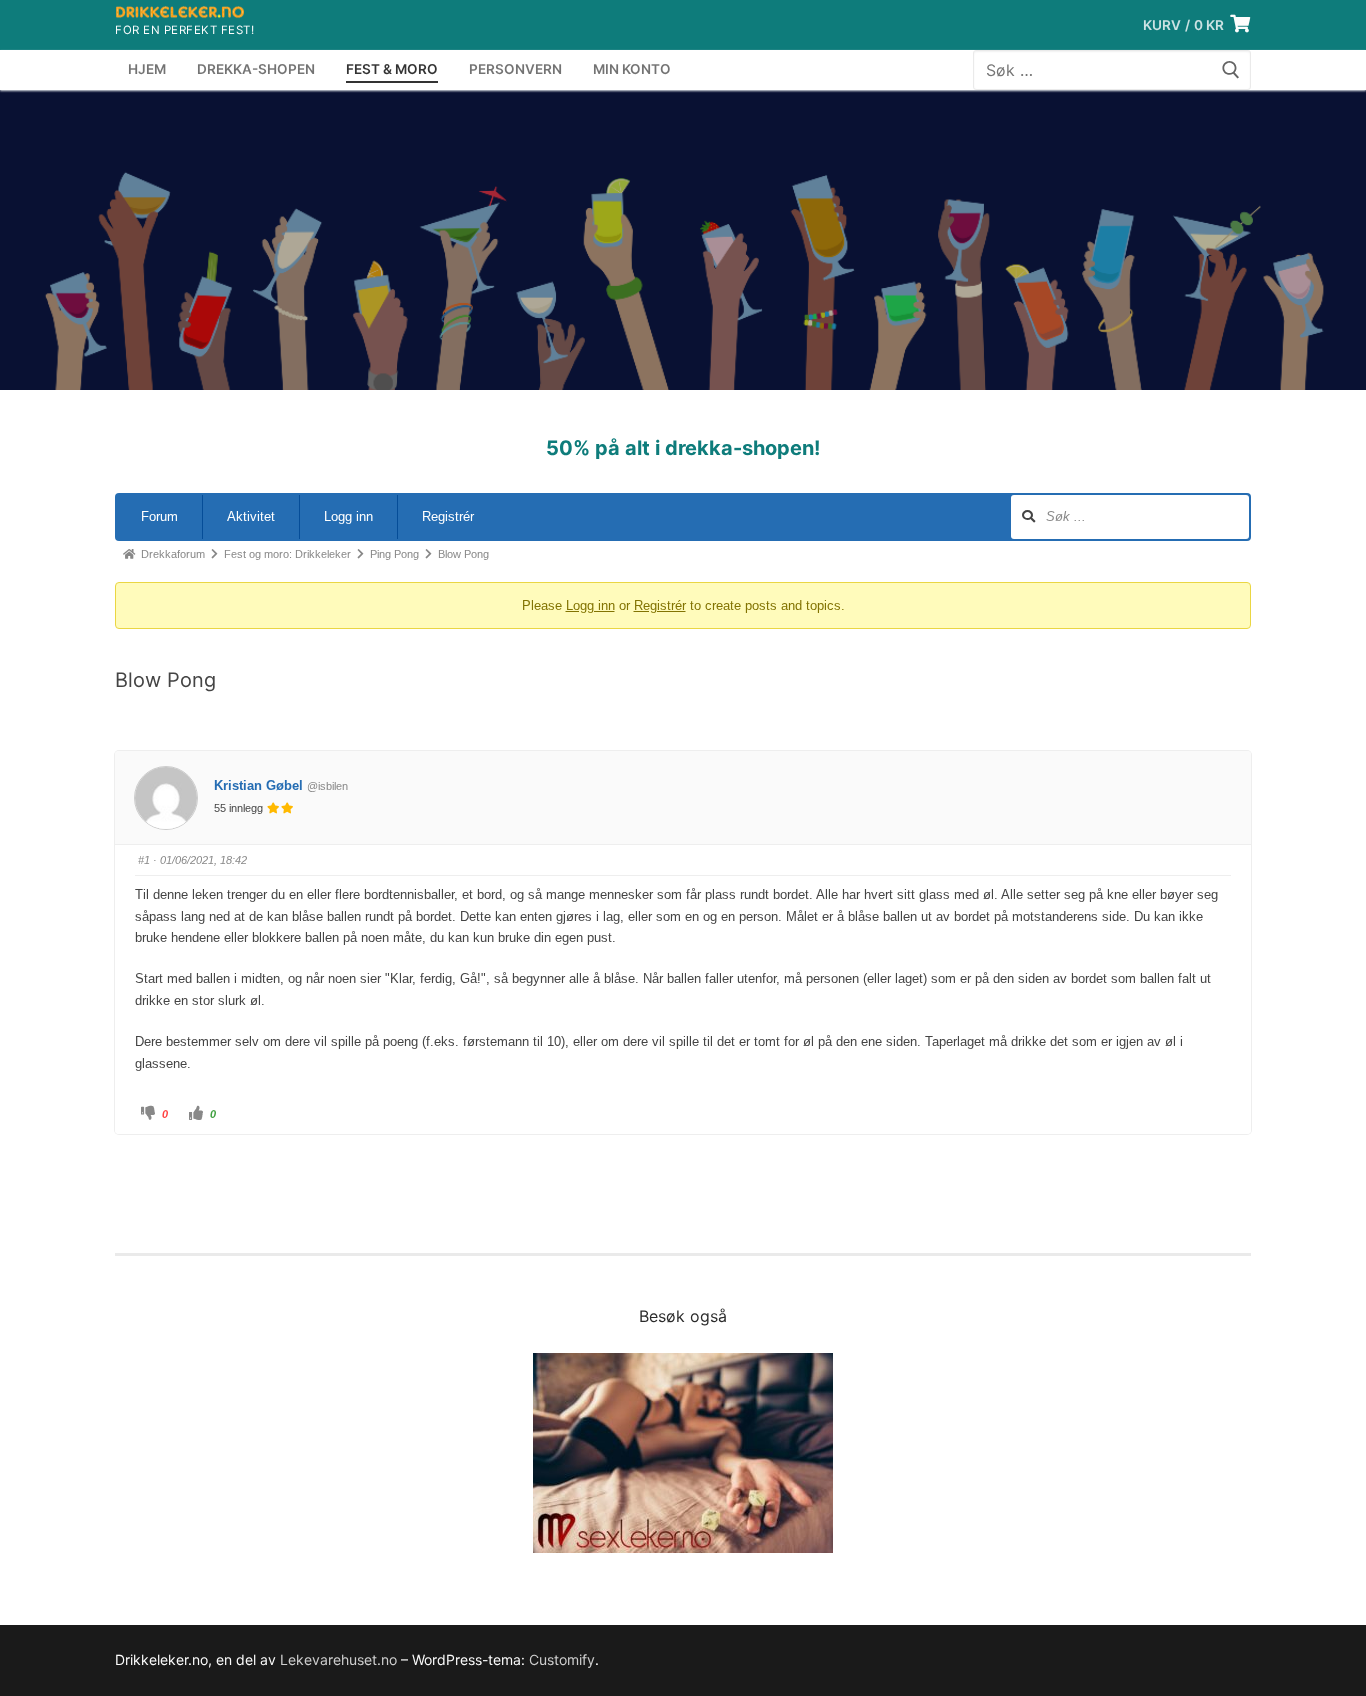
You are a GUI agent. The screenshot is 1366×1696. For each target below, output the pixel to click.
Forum (159, 516)
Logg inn (348, 516)
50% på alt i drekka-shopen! (683, 448)
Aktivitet (251, 516)
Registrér (448, 516)
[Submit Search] (1231, 70)
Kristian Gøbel (258, 785)
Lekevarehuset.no (338, 1659)
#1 (144, 860)
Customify (562, 1659)
